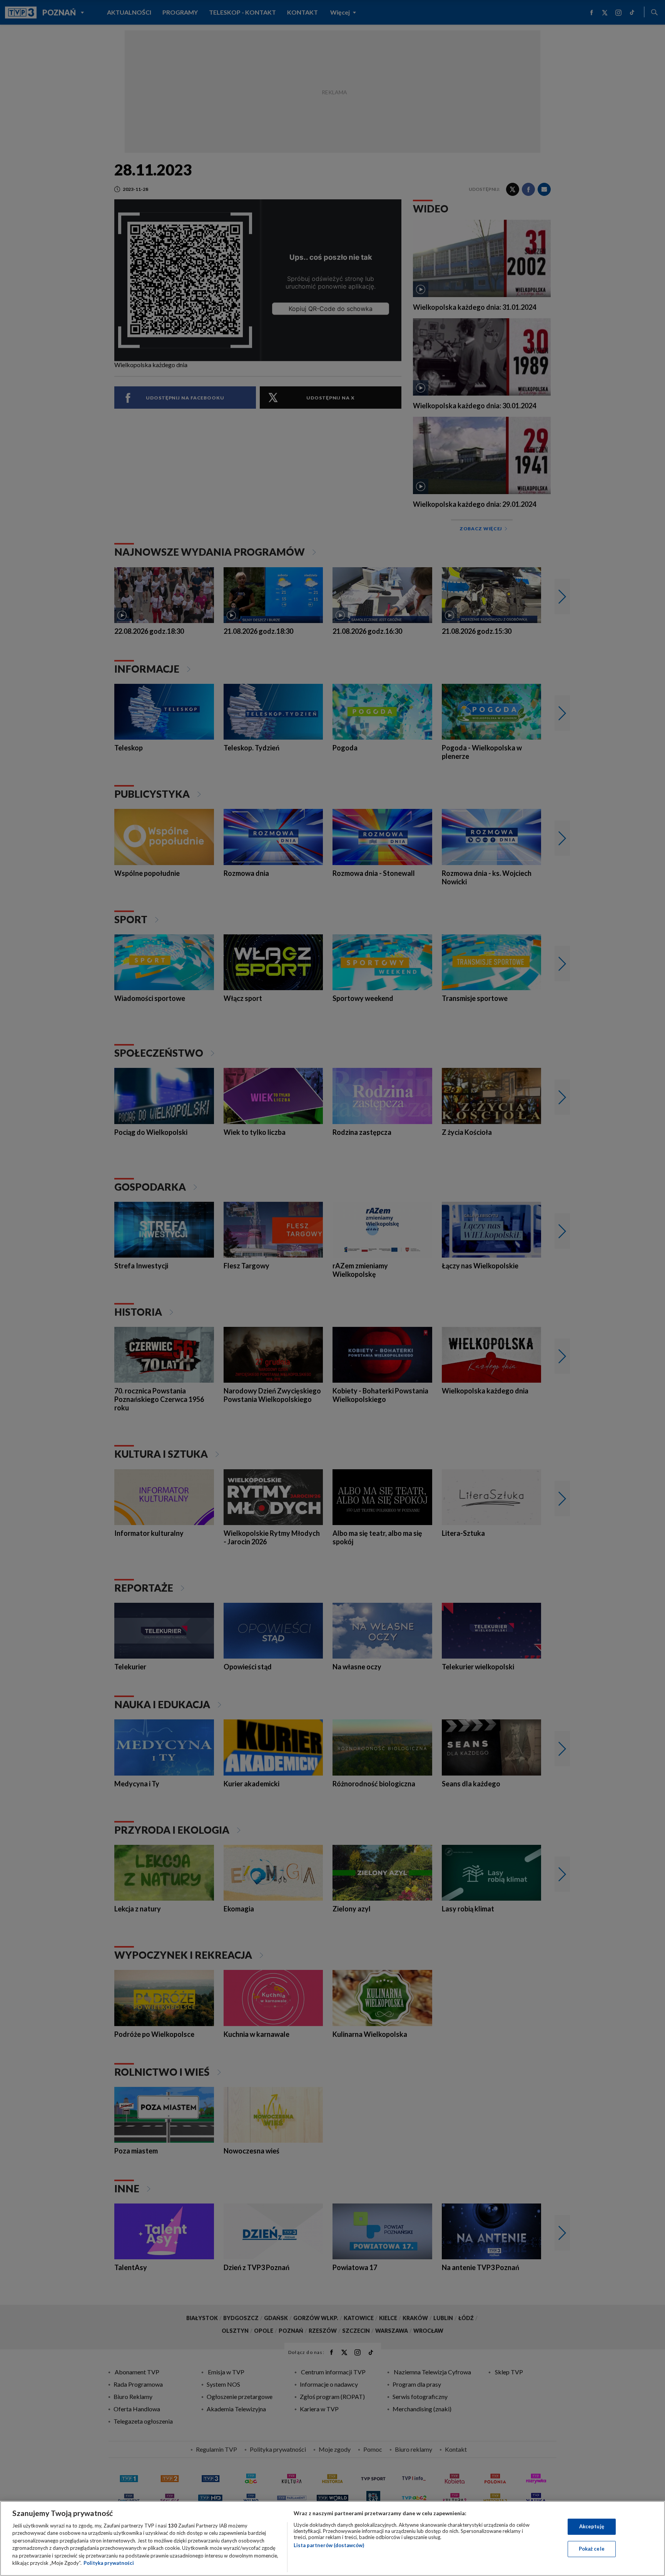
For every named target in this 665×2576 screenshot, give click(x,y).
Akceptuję (592, 2526)
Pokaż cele (592, 2549)
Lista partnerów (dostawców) (329, 2545)
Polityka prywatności (109, 2563)
